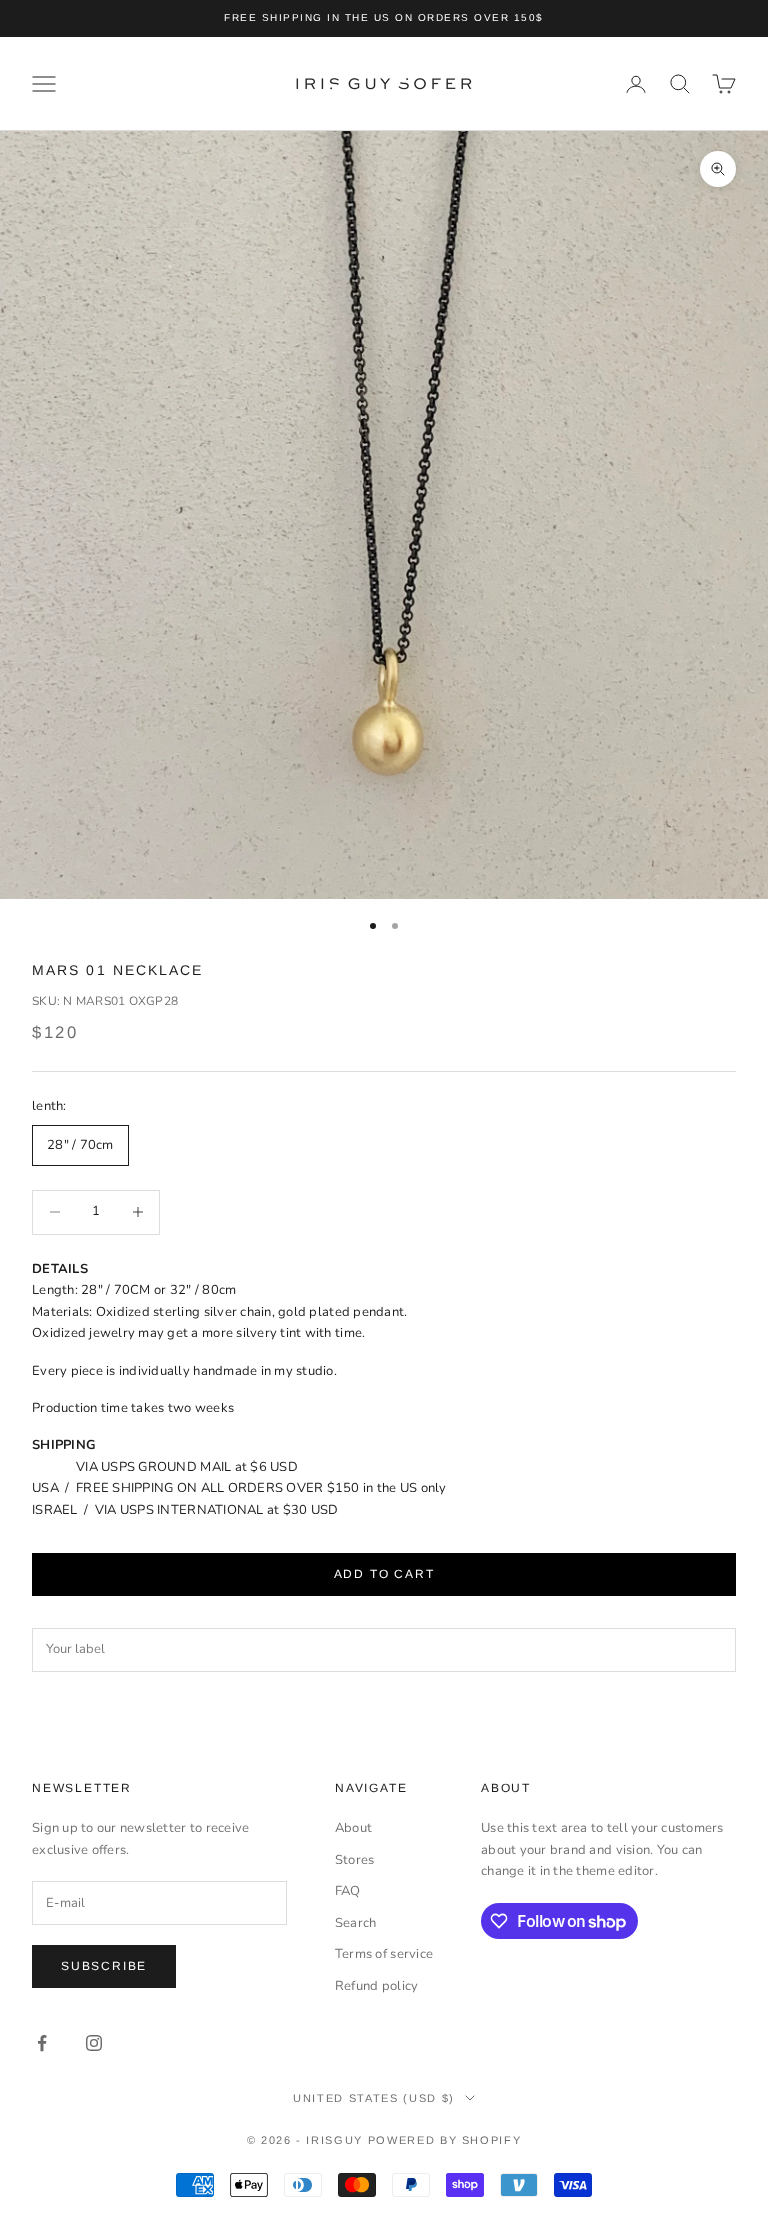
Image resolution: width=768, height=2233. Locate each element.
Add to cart (384, 1574)
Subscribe (104, 1966)
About (353, 1828)
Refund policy (376, 1986)
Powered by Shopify (445, 2140)
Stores (355, 1860)
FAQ (348, 1891)
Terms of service (384, 1954)
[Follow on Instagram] (94, 2043)
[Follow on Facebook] (42, 2043)
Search (356, 1923)
